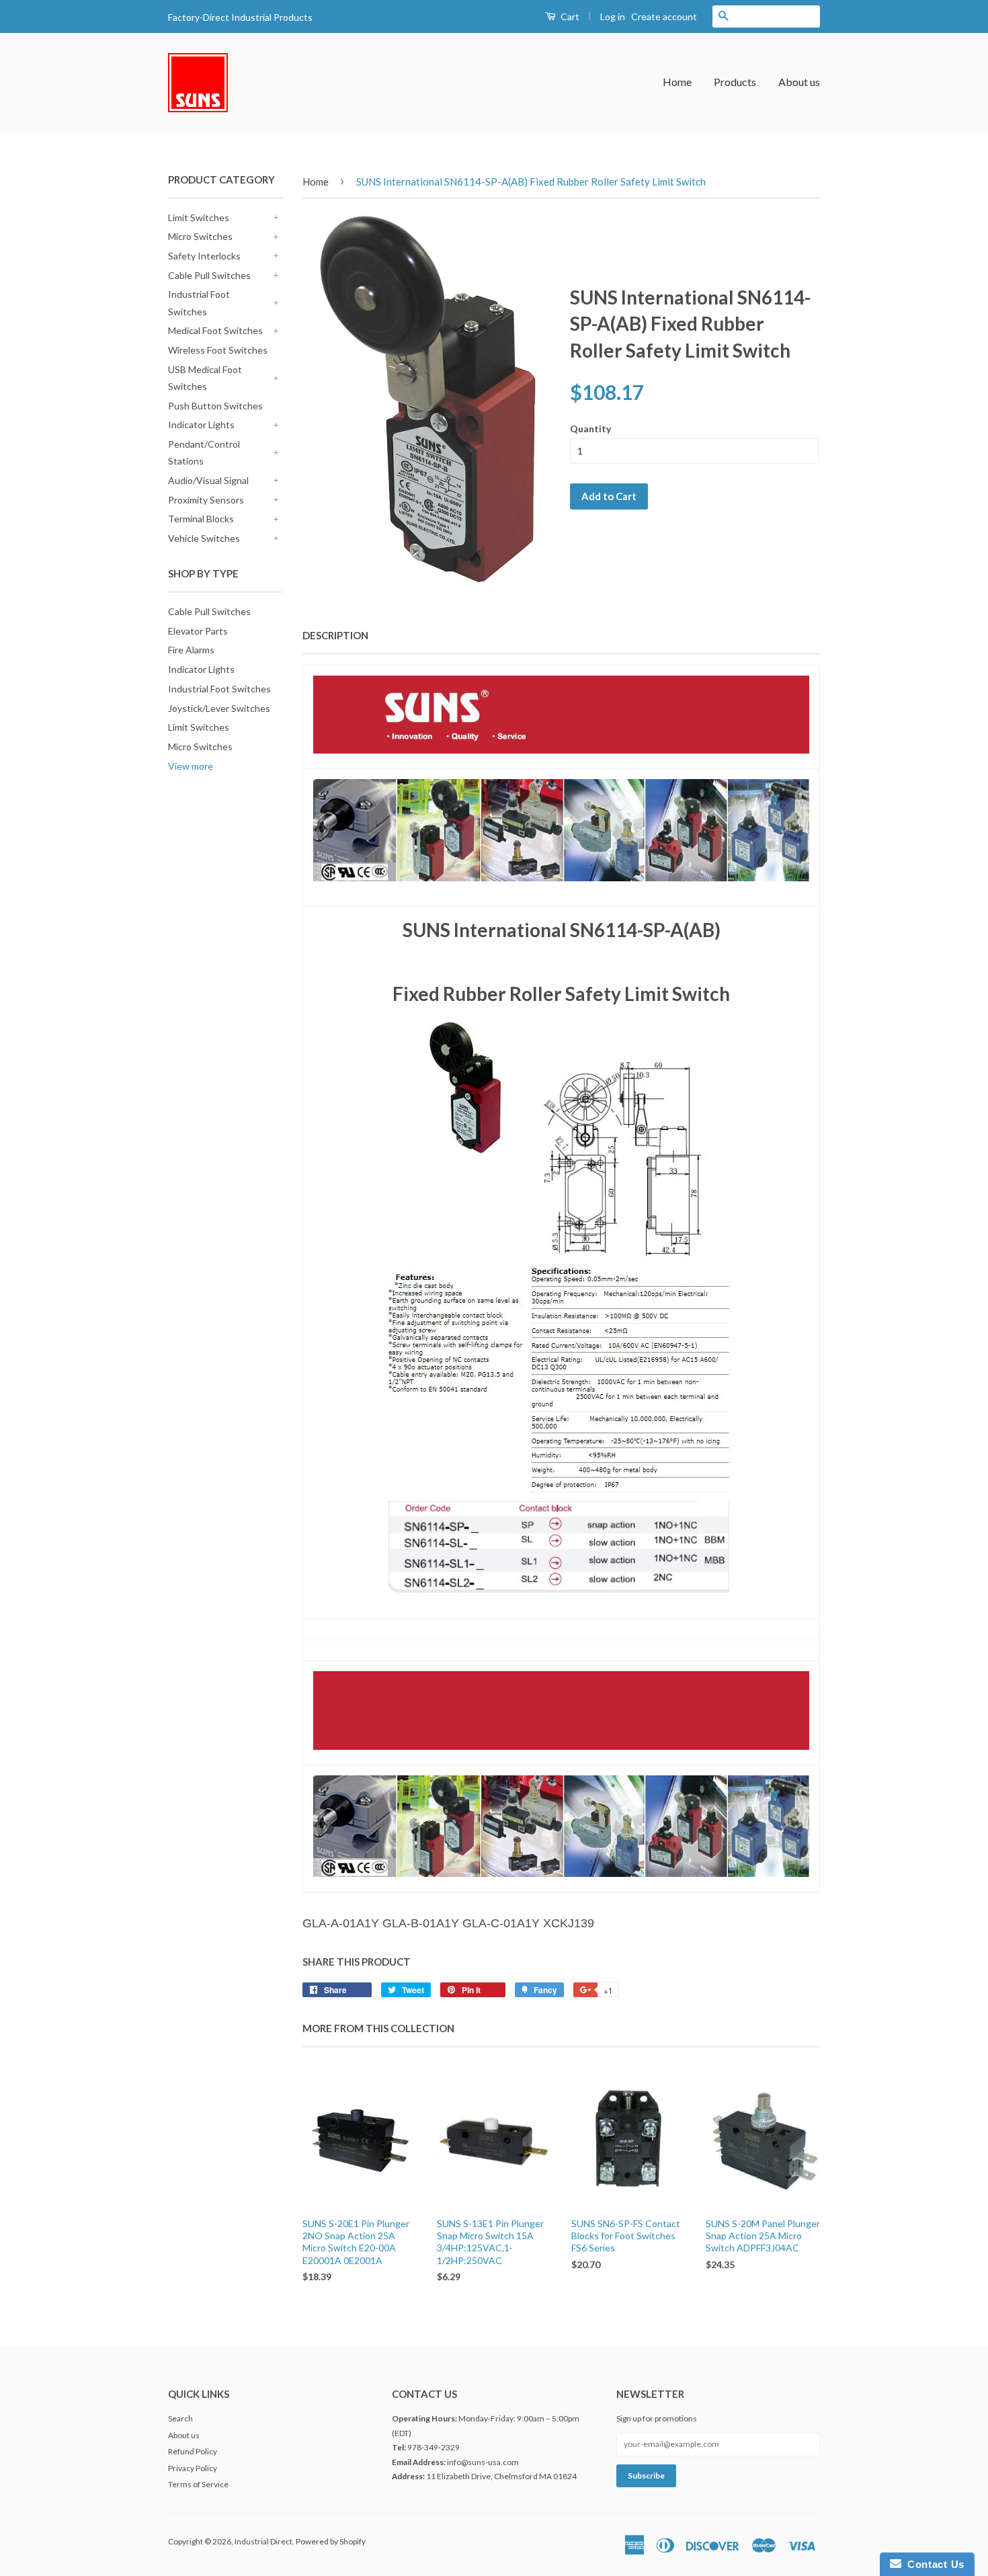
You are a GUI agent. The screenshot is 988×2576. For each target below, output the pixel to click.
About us (799, 82)
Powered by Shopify (331, 2541)
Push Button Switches (215, 406)
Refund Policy (193, 2451)
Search (180, 2418)
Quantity (590, 429)
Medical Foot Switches (215, 330)
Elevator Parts (198, 631)
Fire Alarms (191, 650)
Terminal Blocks (201, 519)
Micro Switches (200, 236)
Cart (569, 16)
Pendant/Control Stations (204, 452)
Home (677, 82)
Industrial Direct (263, 2541)
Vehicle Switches (204, 538)
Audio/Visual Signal (208, 480)
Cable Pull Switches (209, 275)
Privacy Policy (193, 2468)
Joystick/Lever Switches (219, 708)
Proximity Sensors (206, 500)
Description (335, 635)
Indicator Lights (201, 425)
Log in (613, 16)
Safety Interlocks (204, 256)
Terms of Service (198, 2484)
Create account (664, 16)
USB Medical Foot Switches (205, 378)
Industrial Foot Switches (199, 303)
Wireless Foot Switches (218, 350)
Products (735, 82)
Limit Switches (199, 217)
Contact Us (933, 2564)
